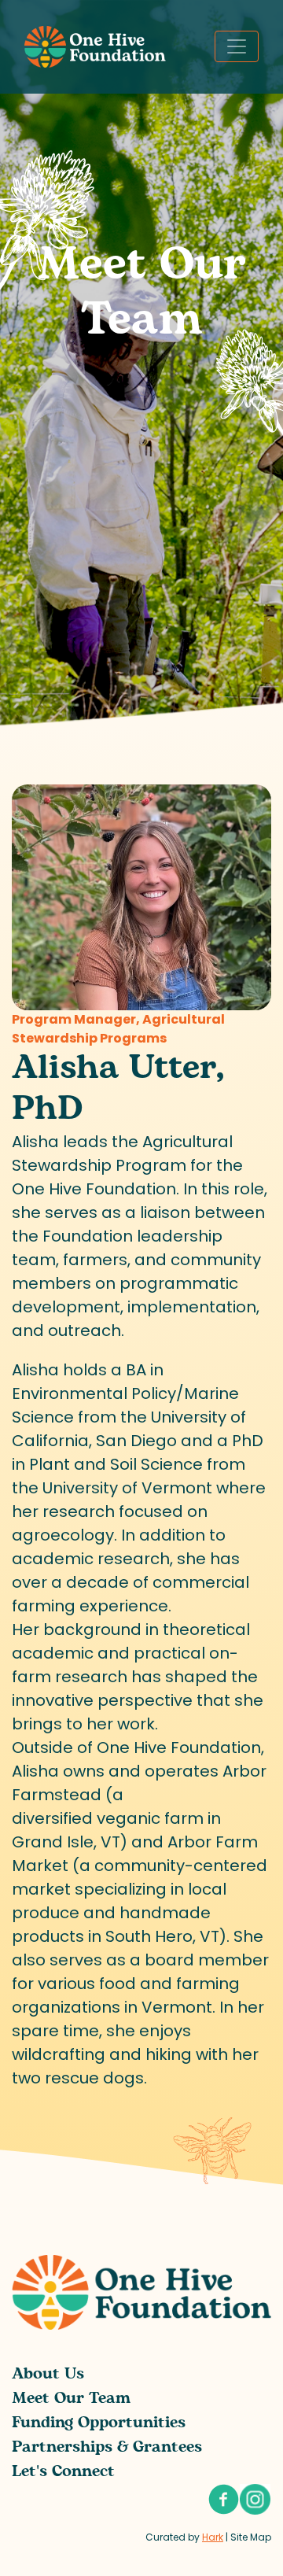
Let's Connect (63, 2471)
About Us (48, 2374)
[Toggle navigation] (237, 46)
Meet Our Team (71, 2398)
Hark (213, 2537)
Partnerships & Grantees (107, 2447)
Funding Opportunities (99, 2423)
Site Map (251, 2537)
